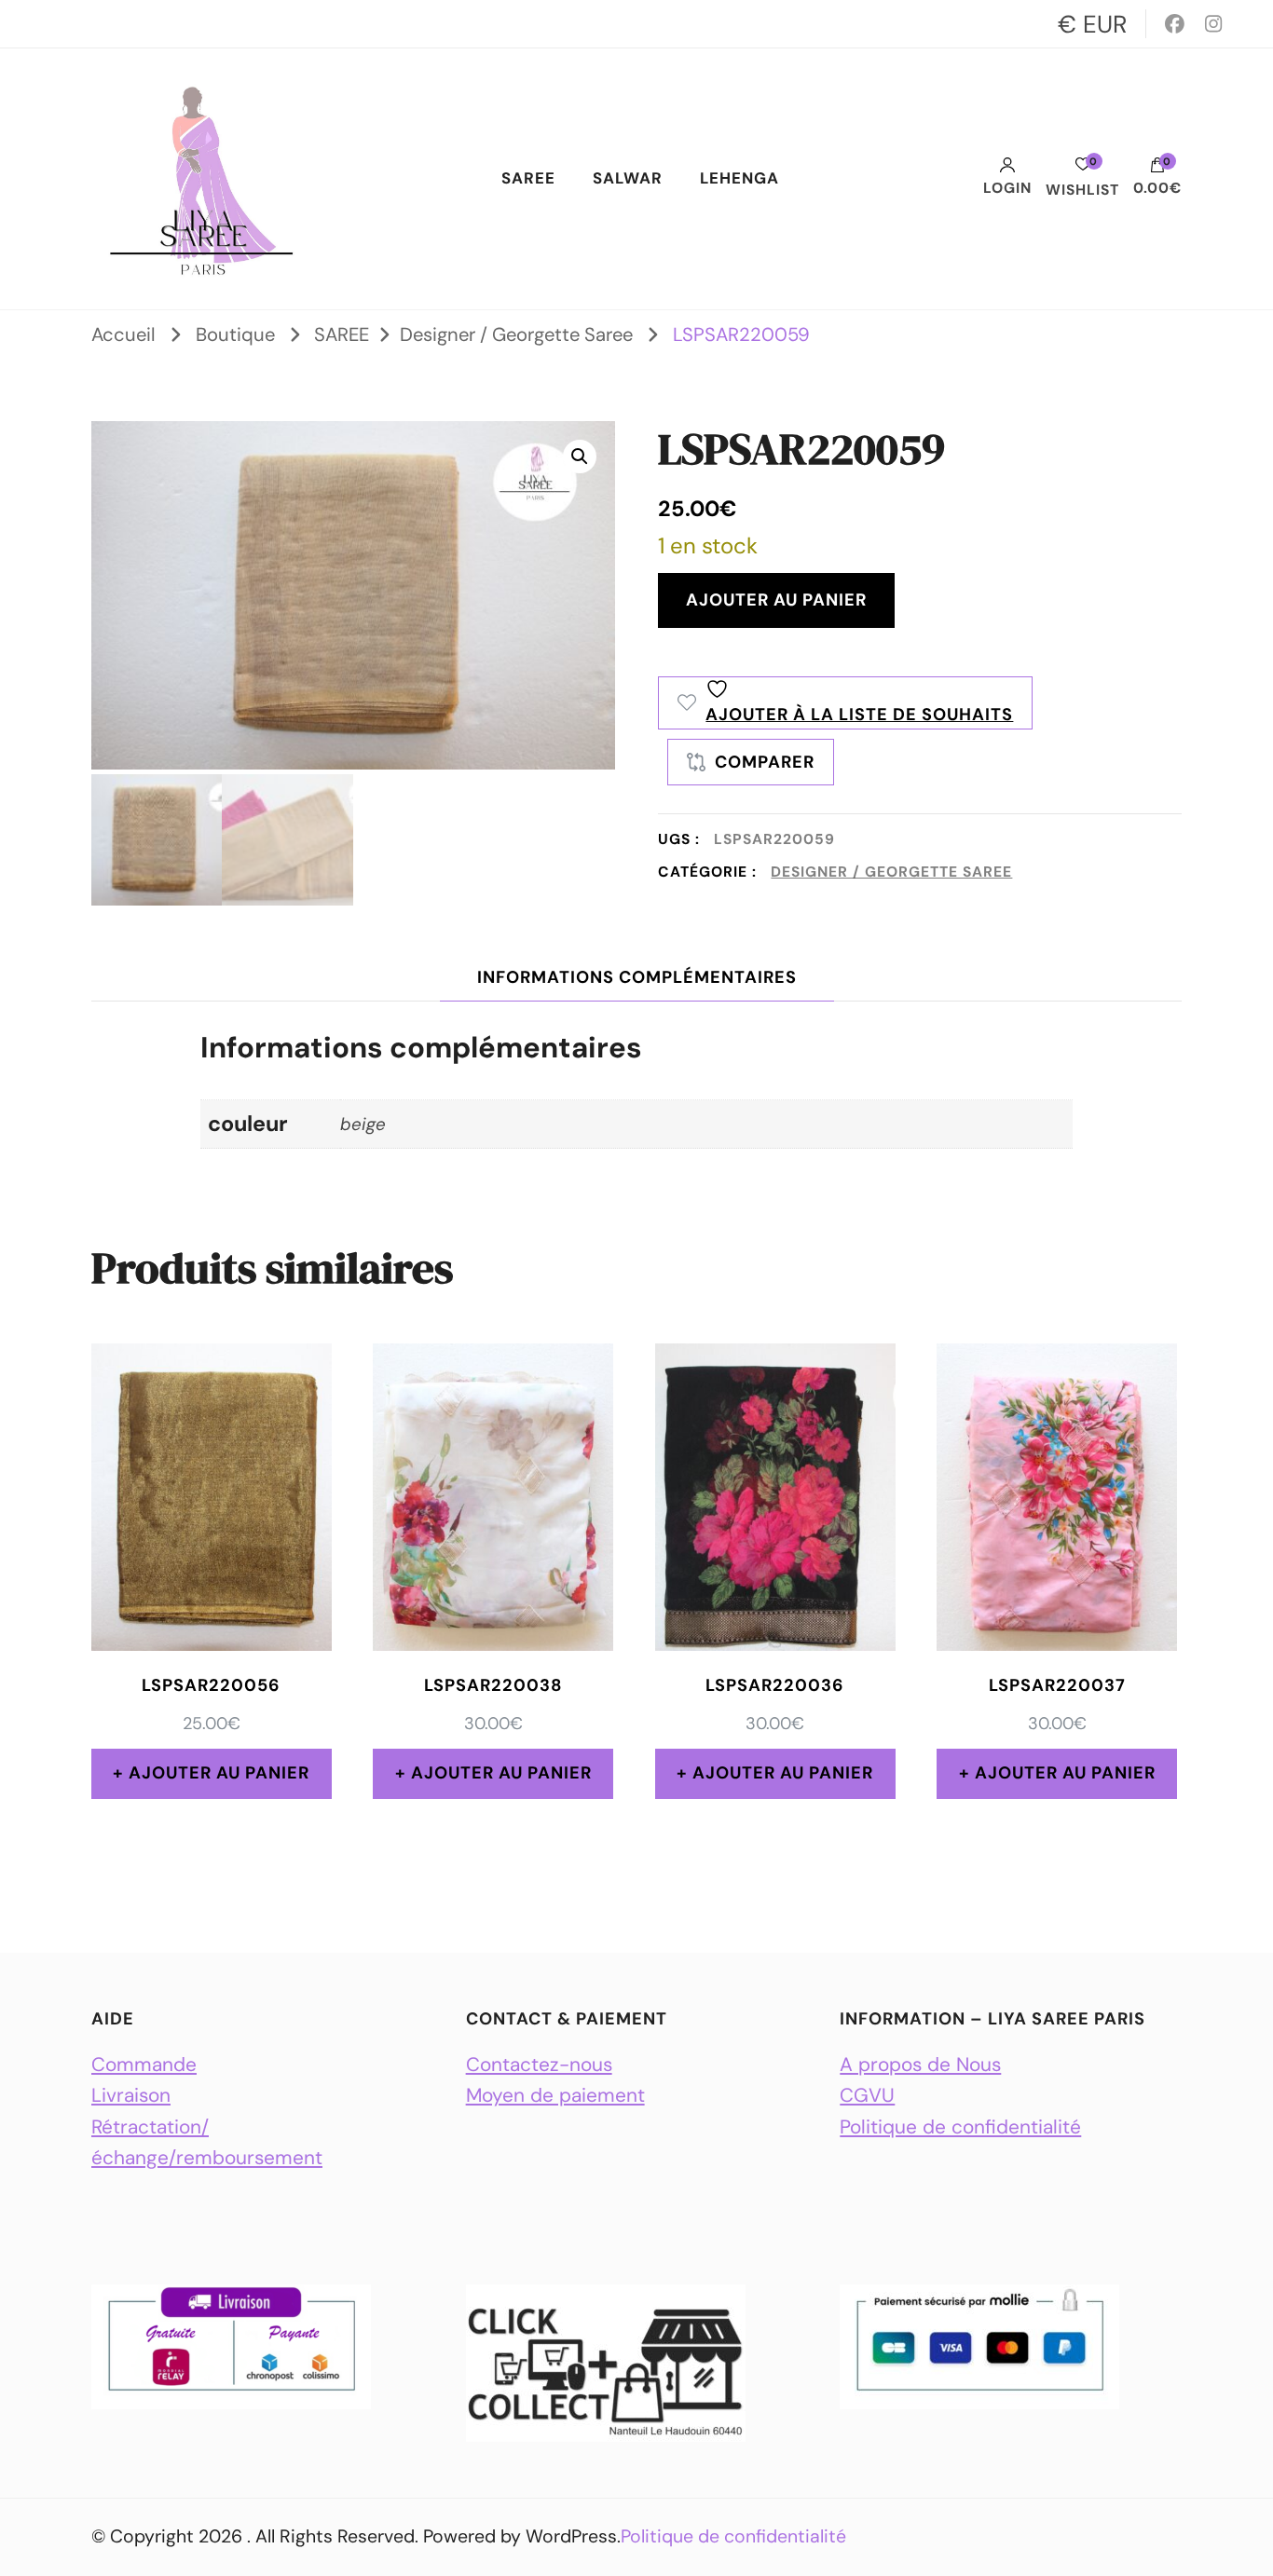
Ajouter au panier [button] (219, 1773)
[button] (580, 457)
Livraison (131, 2095)
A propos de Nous (920, 2064)
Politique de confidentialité (960, 2126)
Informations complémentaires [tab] (637, 977)
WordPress (571, 2536)
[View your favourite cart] (1083, 169)
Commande (144, 2064)
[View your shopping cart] (1157, 170)
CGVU (867, 2095)
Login (1007, 188)
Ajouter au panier (776, 600)
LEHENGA (739, 178)
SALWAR (628, 178)
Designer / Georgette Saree (891, 872)
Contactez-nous (539, 2064)
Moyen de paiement (555, 2095)
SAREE (528, 178)
